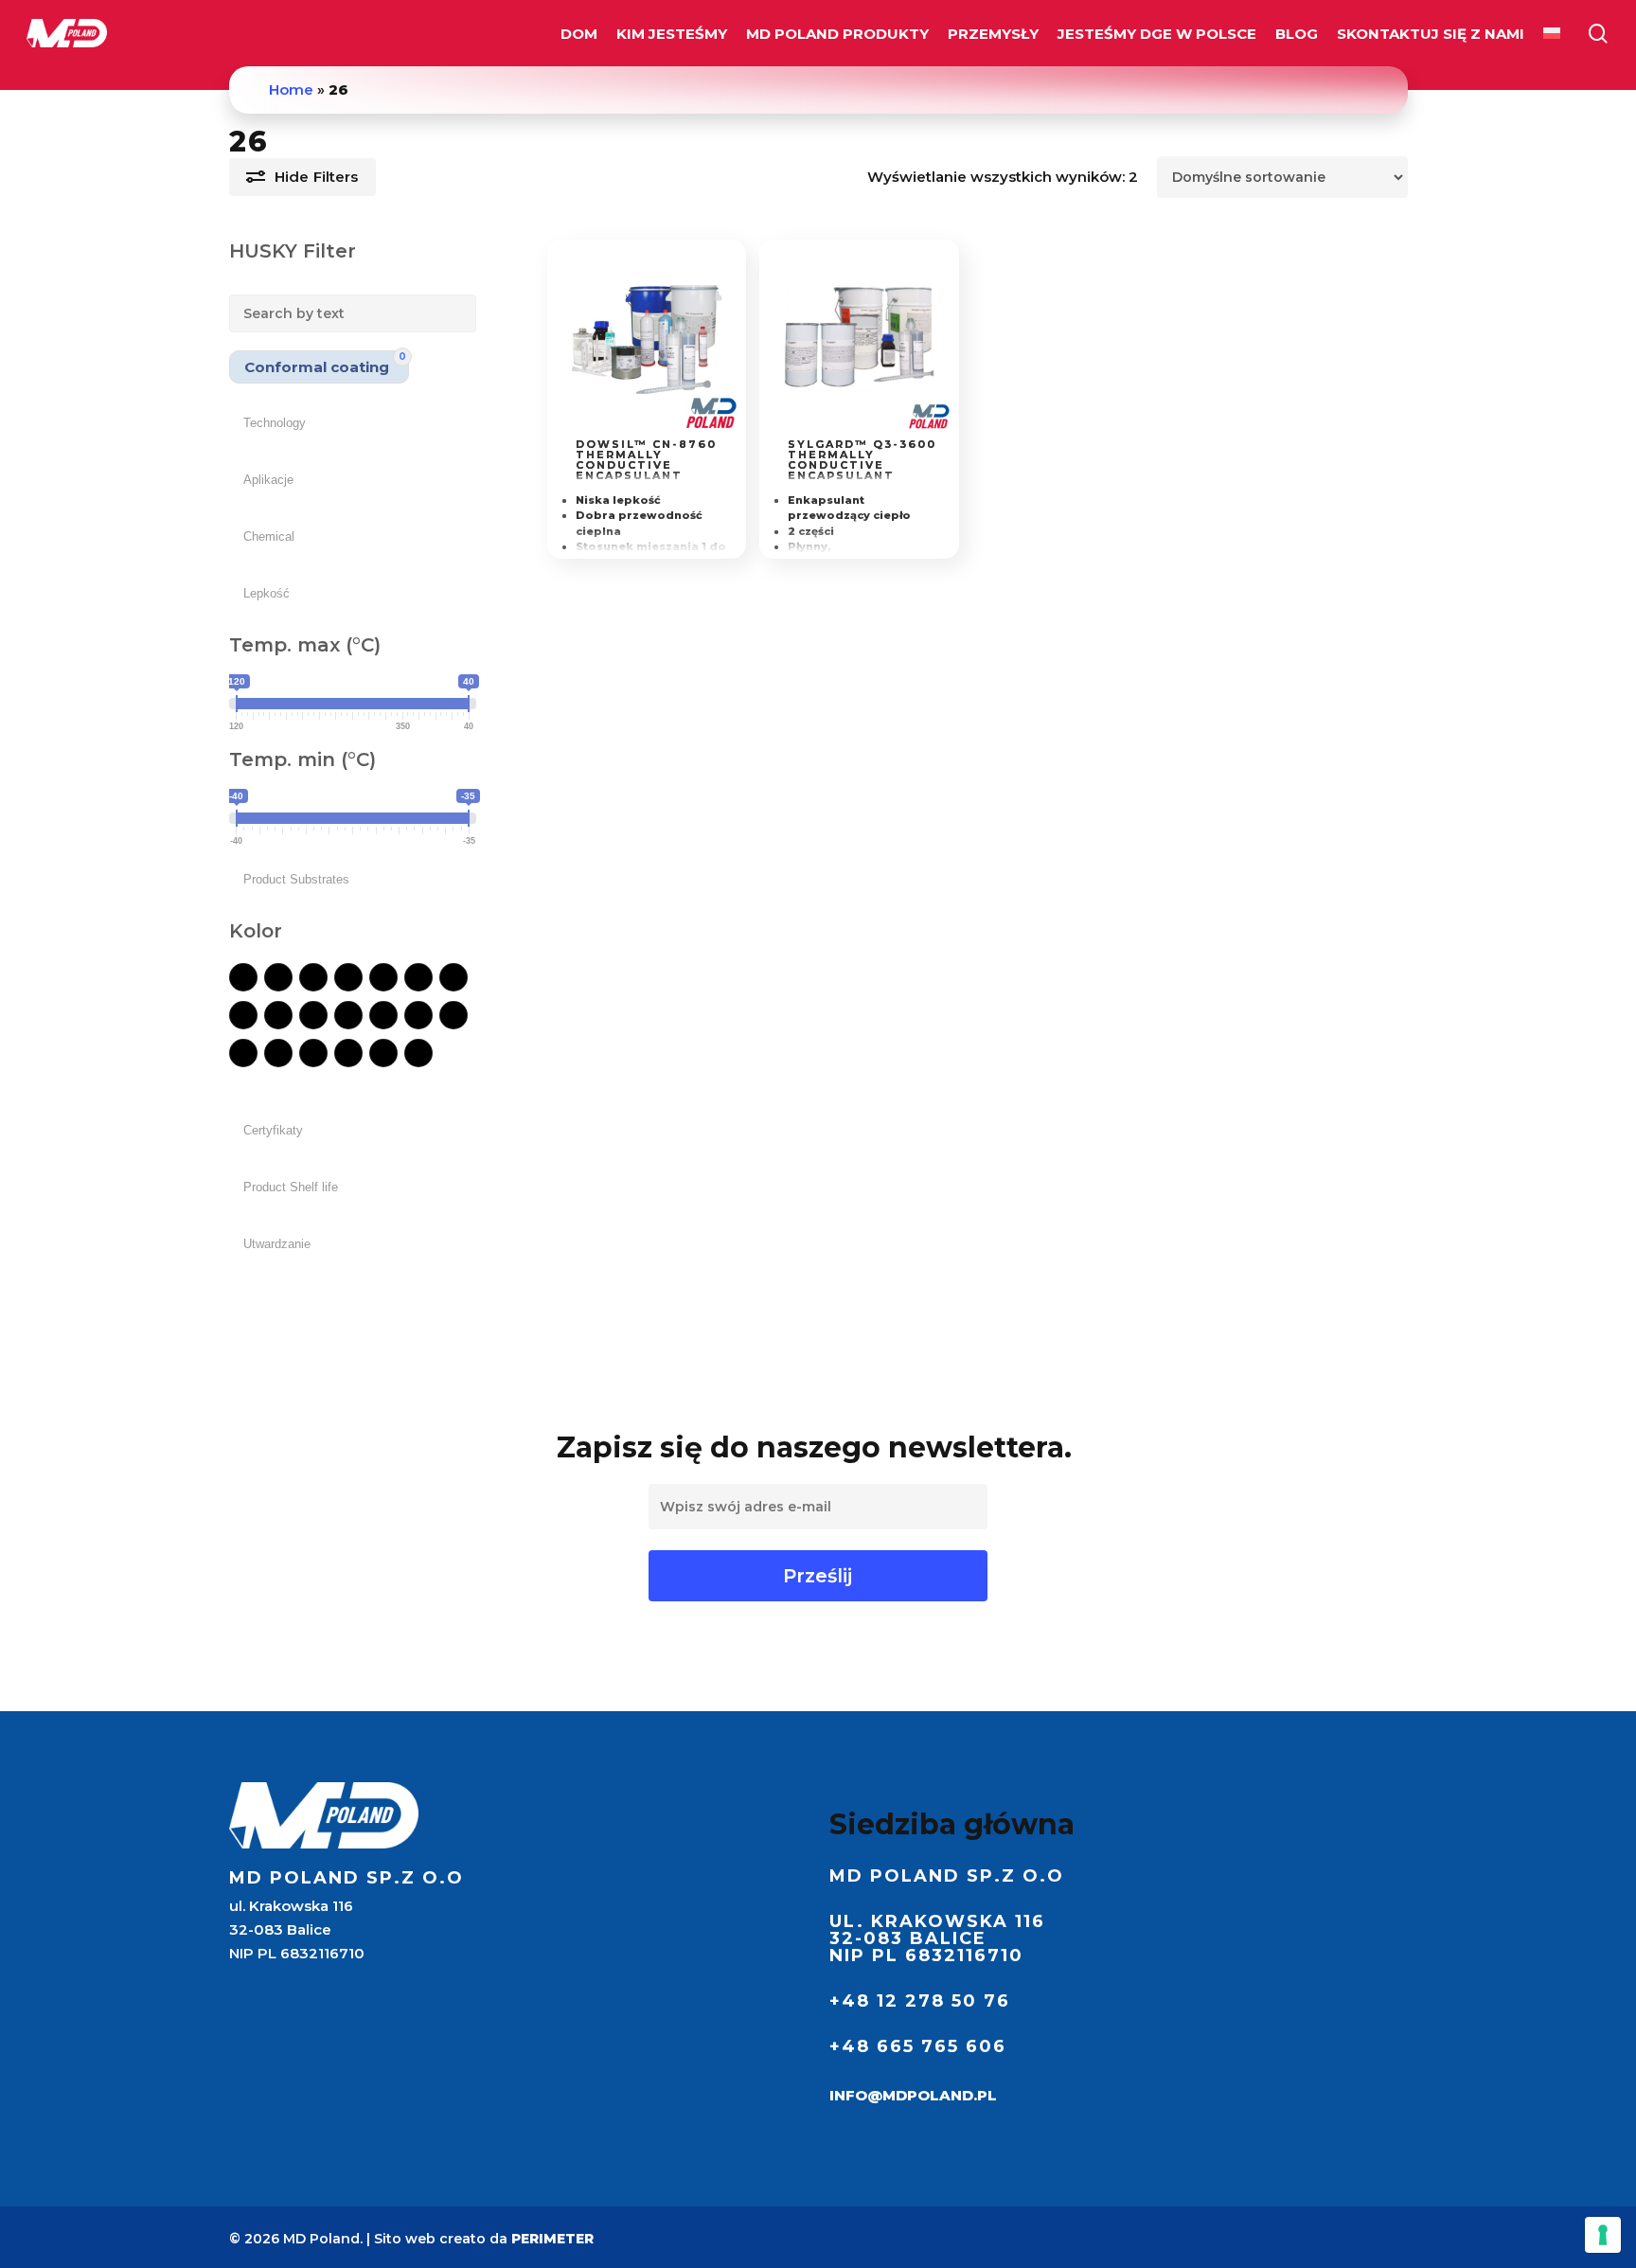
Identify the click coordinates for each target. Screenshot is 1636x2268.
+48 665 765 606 (918, 2046)
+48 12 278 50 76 (920, 2001)
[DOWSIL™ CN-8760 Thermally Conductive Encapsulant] (647, 339)
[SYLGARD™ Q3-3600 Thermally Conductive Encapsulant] (859, 339)
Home (291, 89)
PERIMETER (552, 2239)
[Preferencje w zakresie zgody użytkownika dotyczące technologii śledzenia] (1603, 2235)
